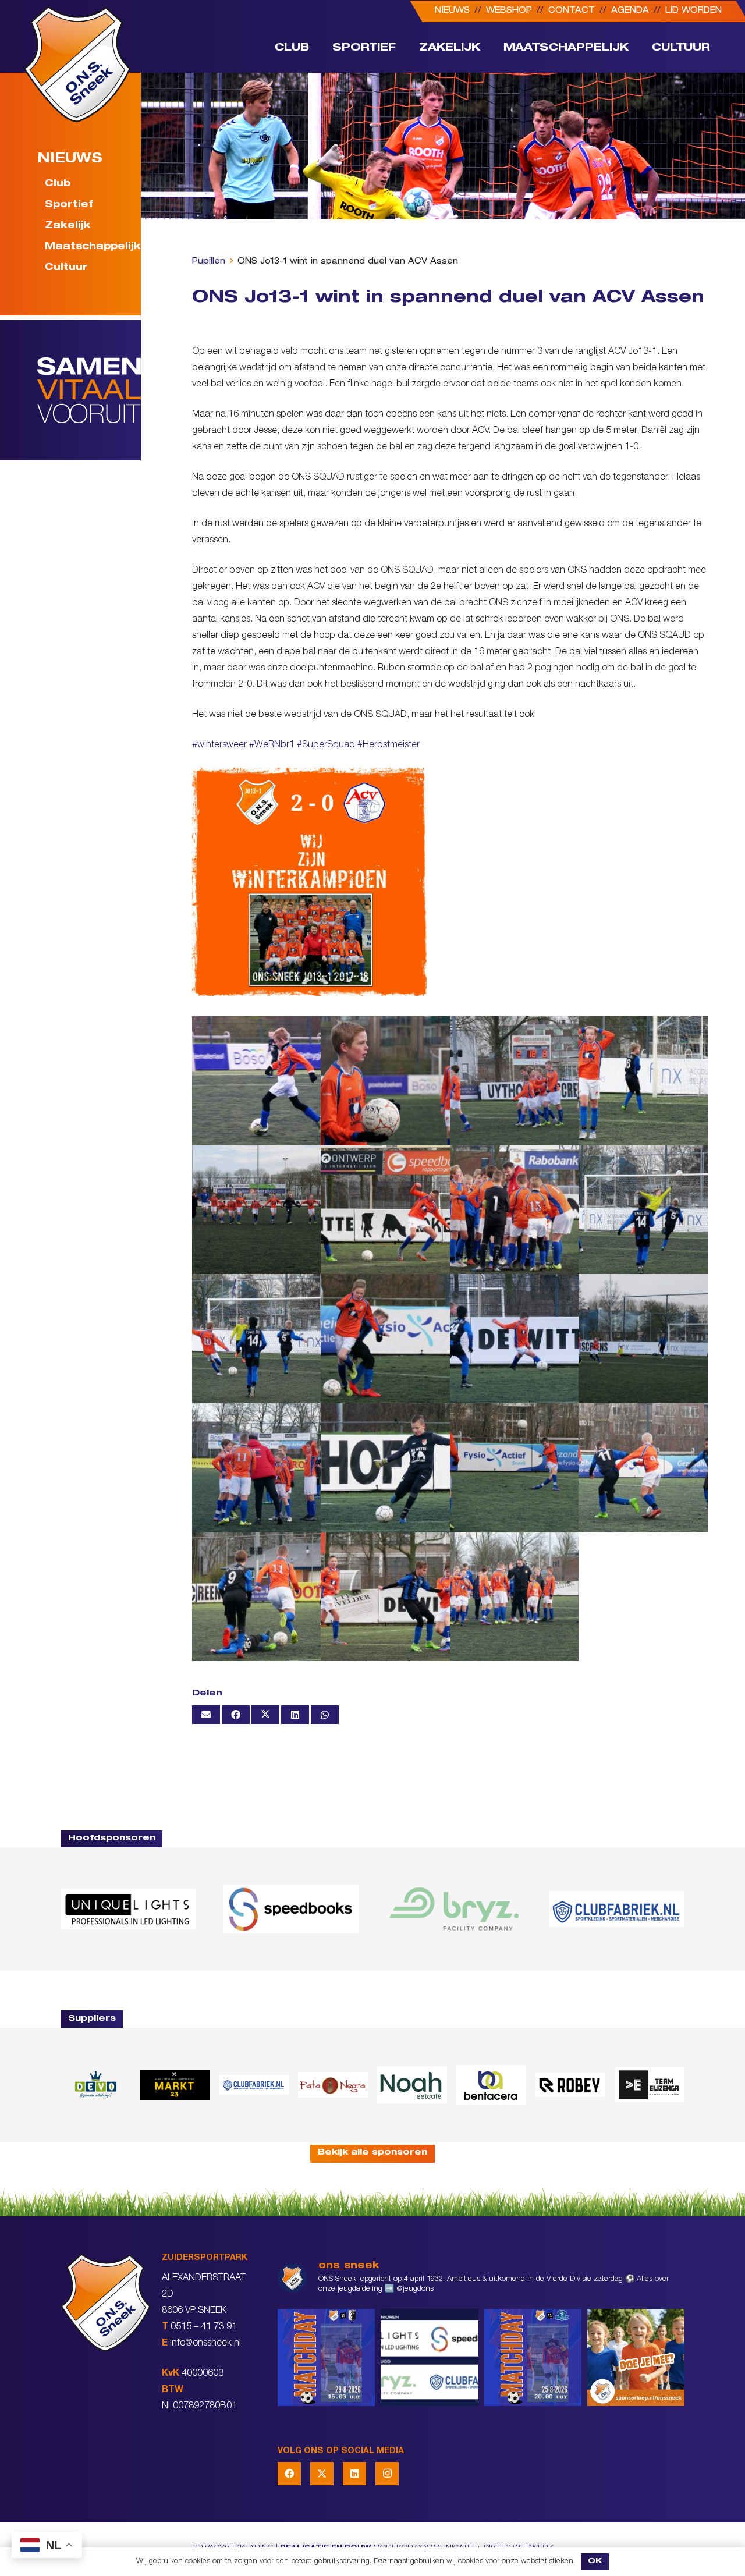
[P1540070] (257, 1468)
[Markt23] (175, 2084)
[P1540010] (643, 1468)
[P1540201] (257, 1210)
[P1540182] (515, 1597)
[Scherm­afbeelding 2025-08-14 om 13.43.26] (412, 2085)
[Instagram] (387, 2474)
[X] (322, 2474)
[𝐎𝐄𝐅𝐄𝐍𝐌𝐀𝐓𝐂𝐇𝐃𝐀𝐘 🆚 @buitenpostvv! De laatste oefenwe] (533, 2357)
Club (58, 185)
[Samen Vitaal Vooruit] (89, 391)
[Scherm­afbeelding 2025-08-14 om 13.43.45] (333, 2085)
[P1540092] (515, 1081)
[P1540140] (257, 1339)
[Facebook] (289, 2474)
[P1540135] (385, 1339)
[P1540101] (515, 1339)
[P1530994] (385, 1210)
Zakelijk (68, 227)
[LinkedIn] (354, 2474)
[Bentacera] (491, 2085)
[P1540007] (257, 1597)
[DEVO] (95, 2084)
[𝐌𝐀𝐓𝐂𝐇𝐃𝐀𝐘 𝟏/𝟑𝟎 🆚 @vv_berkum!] (326, 2357)
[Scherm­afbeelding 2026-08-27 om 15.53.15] (570, 2084)
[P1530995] (385, 1597)
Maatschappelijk (86, 248)
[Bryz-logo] (454, 1909)
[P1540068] (385, 1468)
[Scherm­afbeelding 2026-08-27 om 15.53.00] (128, 1909)
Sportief (69, 206)
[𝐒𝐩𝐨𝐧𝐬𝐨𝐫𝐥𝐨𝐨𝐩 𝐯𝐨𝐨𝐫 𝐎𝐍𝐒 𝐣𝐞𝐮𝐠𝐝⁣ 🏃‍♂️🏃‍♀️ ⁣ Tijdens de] (636, 2357)
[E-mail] (206, 1715)
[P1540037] (385, 1081)
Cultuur (66, 269)
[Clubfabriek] (254, 2085)
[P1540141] (643, 1210)
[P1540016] (257, 1081)
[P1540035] (515, 1468)
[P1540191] (515, 1210)
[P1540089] (643, 1339)
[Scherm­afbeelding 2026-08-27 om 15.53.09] (617, 1909)
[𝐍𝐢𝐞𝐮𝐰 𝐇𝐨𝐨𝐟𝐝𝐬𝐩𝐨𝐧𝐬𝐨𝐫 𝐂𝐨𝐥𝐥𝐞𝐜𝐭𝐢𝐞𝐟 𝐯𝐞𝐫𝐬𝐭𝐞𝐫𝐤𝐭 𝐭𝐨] (429, 2357)
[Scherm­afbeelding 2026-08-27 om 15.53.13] (650, 2085)
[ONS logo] (77, 64)
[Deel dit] (236, 1715)
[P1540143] (643, 1081)
